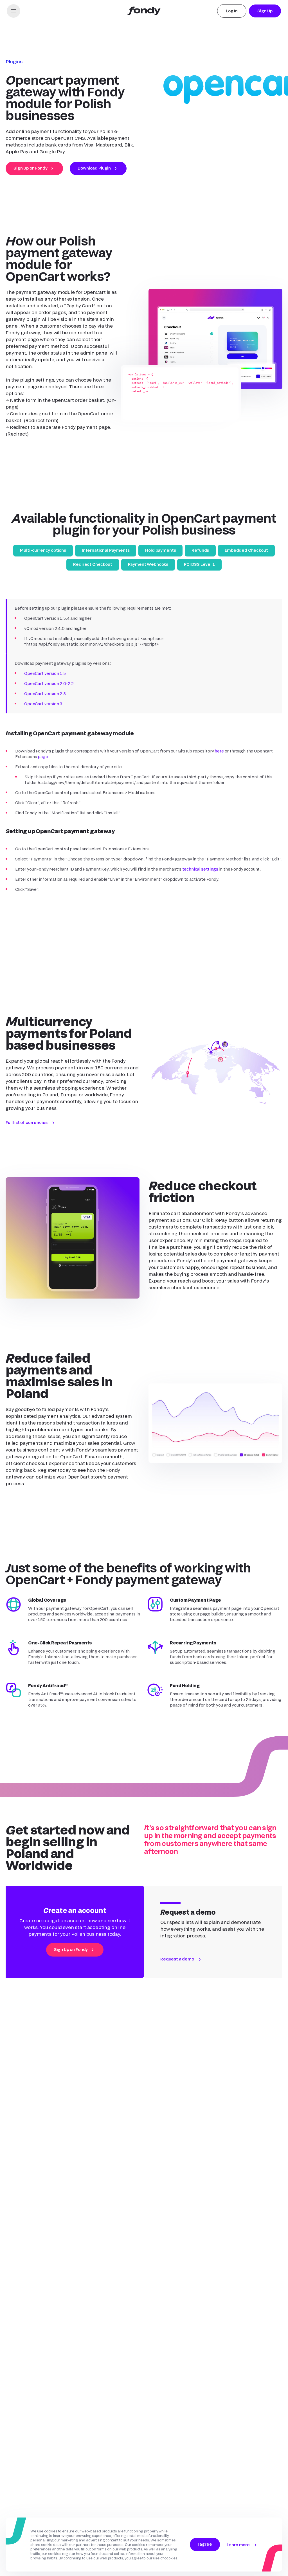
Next (271, 964)
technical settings (200, 869)
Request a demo (177, 1969)
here (219, 751)
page (43, 757)
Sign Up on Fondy (30, 168)
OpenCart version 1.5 (45, 673)
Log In (232, 11)
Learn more (238, 2545)
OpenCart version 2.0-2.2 (49, 683)
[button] (13, 11)
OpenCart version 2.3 (45, 694)
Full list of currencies (27, 1132)
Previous (17, 964)
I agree (205, 2544)
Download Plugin (94, 168)
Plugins (14, 61)
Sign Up (265, 11)
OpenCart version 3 (43, 704)
